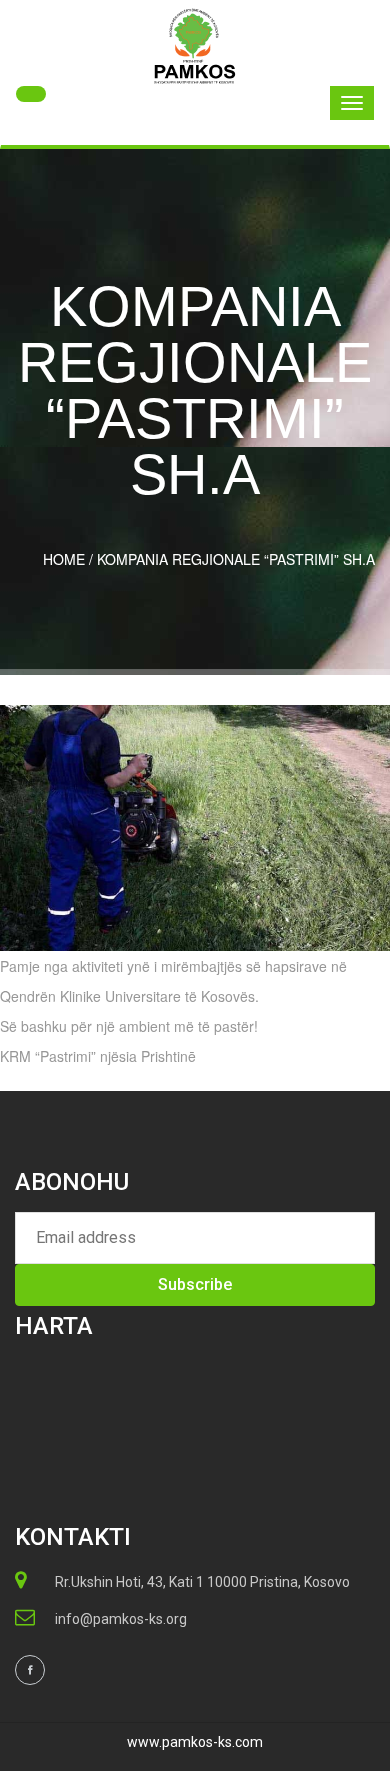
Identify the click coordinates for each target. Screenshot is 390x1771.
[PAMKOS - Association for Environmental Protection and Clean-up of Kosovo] (195, 46)
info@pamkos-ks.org (121, 1619)
